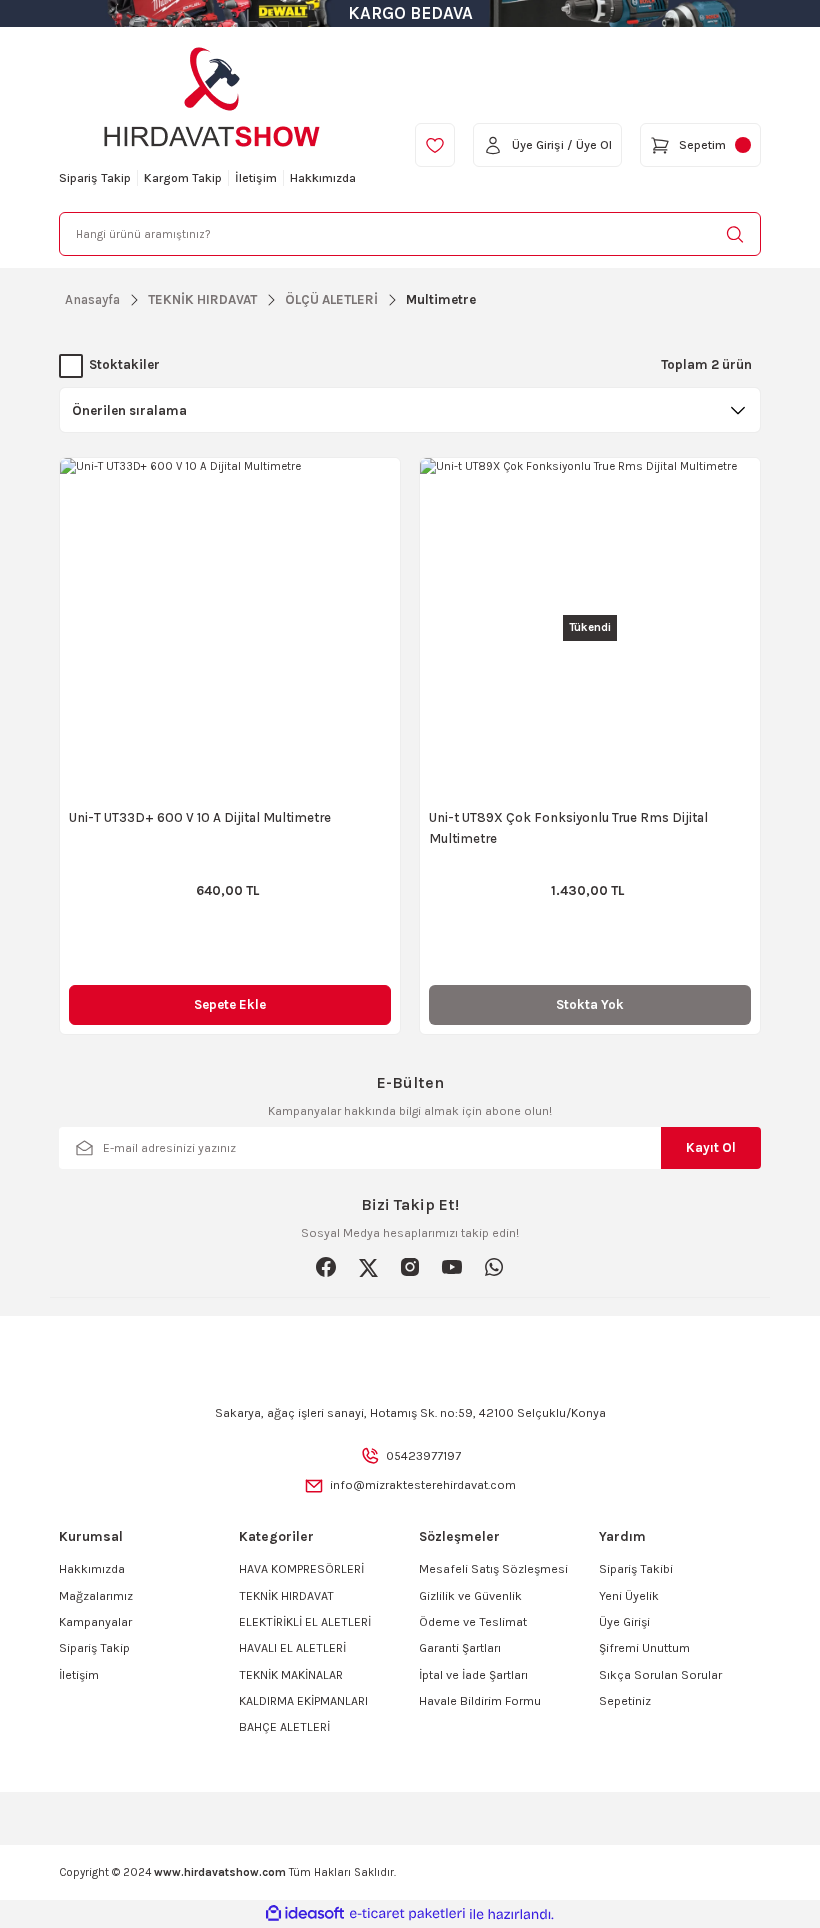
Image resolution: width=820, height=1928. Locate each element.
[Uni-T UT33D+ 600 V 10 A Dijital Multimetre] (230, 628)
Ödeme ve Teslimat (473, 1622)
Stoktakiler (124, 364)
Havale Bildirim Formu (480, 1701)
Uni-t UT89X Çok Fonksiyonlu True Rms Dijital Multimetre (568, 828)
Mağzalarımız (96, 1596)
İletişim (79, 1675)
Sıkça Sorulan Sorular (660, 1675)
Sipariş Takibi (636, 1569)
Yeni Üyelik (629, 1596)
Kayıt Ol (711, 1147)
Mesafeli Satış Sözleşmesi (493, 1569)
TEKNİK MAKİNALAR (291, 1675)
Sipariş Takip (94, 1648)
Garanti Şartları (460, 1648)
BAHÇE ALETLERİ (284, 1727)
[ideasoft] (305, 1914)
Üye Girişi (624, 1622)
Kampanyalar (95, 1622)
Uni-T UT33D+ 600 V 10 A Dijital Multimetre (200, 817)
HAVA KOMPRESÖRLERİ (301, 1569)
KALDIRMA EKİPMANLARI (303, 1701)
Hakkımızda (92, 1569)
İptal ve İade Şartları (473, 1675)
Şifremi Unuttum (644, 1648)
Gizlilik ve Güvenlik (470, 1596)
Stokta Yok (590, 1004)
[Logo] (212, 97)
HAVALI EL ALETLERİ (292, 1648)
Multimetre (441, 299)
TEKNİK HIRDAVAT (286, 1596)
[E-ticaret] (407, 1914)
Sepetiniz (625, 1701)
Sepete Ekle (230, 1004)
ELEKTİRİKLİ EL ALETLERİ (305, 1622)
